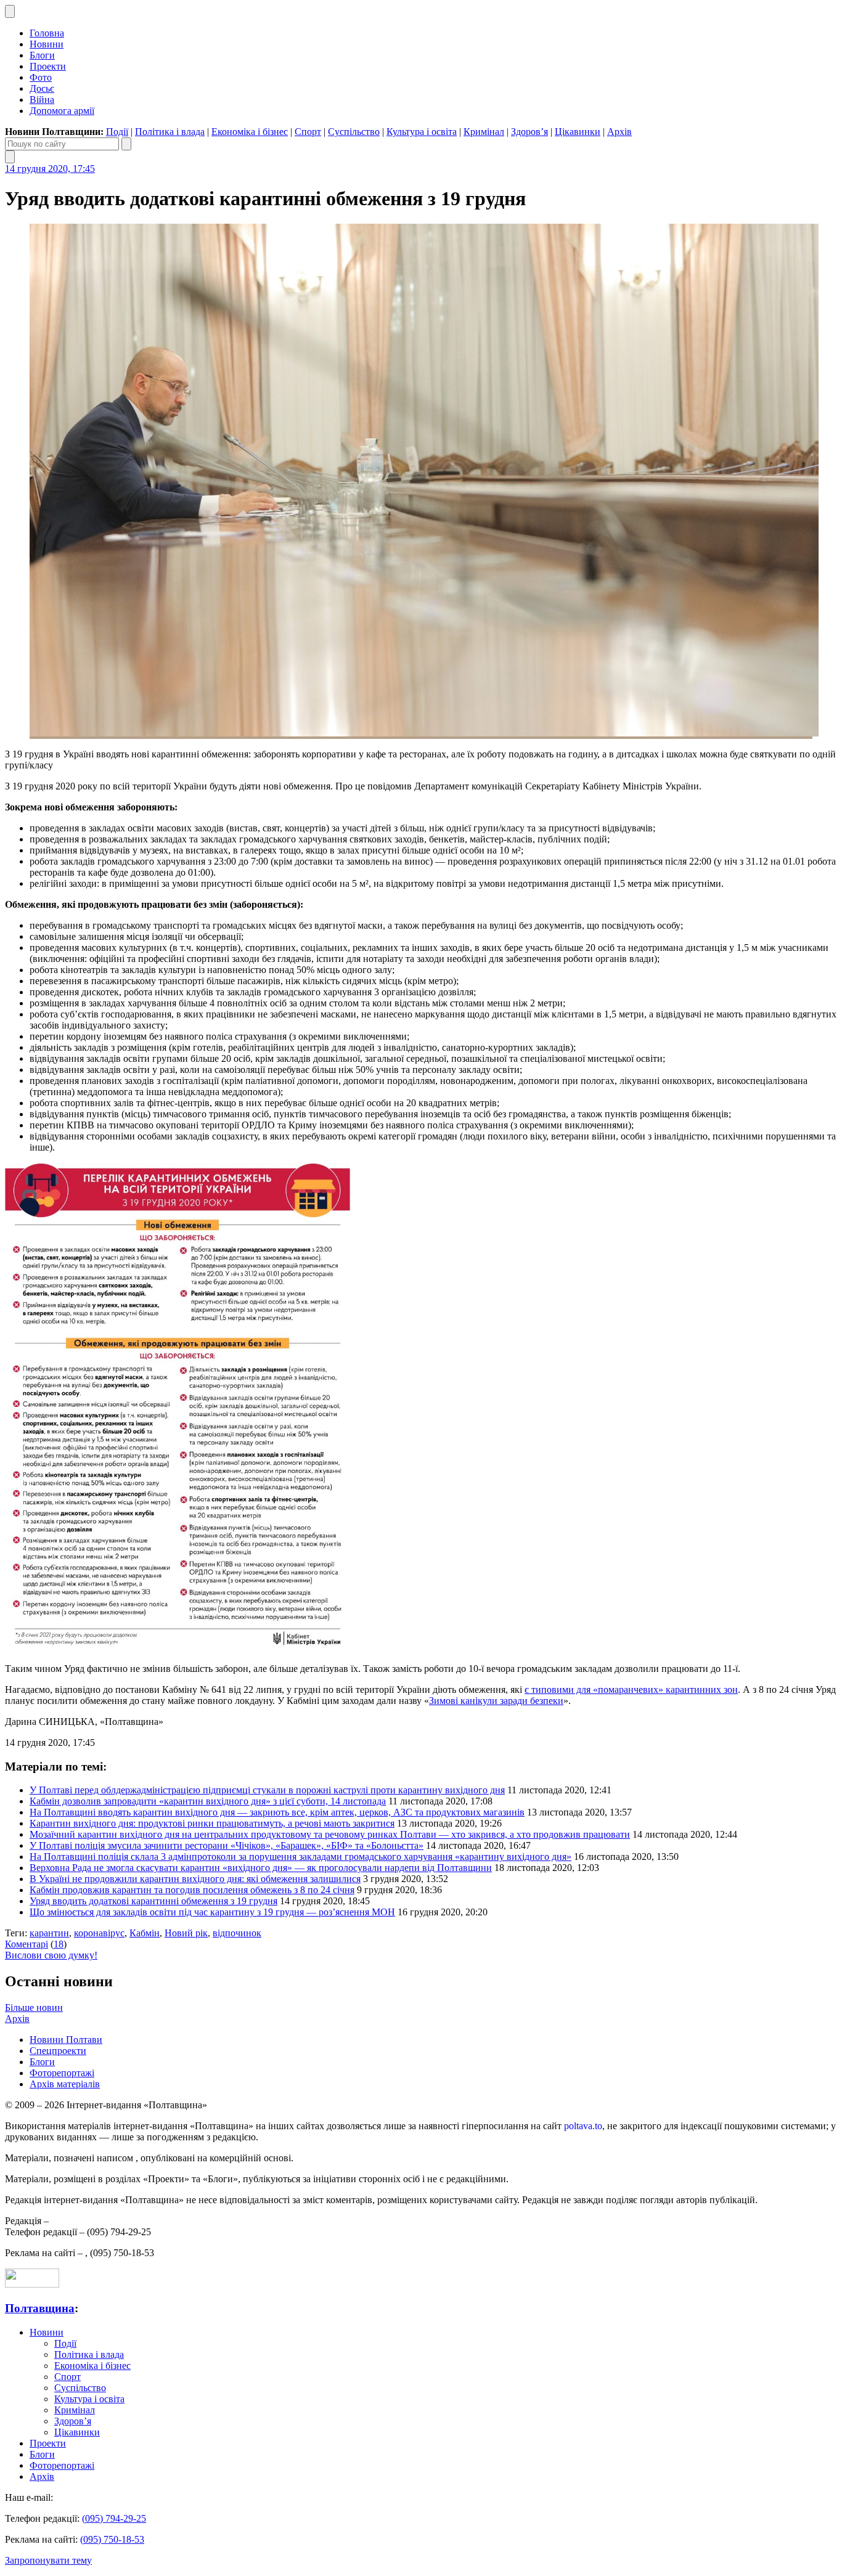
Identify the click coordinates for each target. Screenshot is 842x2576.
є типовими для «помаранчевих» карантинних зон (631, 1689)
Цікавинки (578, 132)
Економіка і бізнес (250, 132)
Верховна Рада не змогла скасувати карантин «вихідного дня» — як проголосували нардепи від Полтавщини (261, 1868)
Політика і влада (170, 132)
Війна (42, 100)
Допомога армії (62, 111)
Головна (47, 33)
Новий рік (186, 1933)
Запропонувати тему (48, 2560)
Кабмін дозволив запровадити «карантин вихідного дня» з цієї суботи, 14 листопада (208, 1801)
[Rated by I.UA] (32, 2284)
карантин (49, 1933)
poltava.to (583, 2126)
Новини (47, 44)
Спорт (308, 132)
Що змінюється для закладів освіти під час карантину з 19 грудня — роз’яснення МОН (212, 1912)
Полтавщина (40, 2308)
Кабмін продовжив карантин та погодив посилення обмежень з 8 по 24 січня (192, 1890)
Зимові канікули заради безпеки (496, 1701)
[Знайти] (126, 144)
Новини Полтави (66, 2040)
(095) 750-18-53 (112, 2539)
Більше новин (34, 2007)
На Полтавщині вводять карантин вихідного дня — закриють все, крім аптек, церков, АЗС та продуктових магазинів (277, 1812)
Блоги (42, 55)
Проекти (48, 66)
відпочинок (237, 1933)
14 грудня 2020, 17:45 (50, 169)
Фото (41, 77)
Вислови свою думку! (51, 1955)
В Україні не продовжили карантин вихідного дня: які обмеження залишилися (195, 1879)
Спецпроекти (58, 2051)
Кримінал (484, 132)
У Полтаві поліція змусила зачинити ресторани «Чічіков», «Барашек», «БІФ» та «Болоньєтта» (227, 1845)
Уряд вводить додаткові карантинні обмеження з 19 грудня (153, 1901)
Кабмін (145, 1933)
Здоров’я (529, 132)
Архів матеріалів (65, 2084)
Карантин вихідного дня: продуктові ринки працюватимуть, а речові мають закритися (212, 1823)
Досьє (42, 88)
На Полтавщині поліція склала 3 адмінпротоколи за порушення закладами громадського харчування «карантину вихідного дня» (300, 1857)
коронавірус (99, 1933)
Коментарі (27, 1944)
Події (117, 132)
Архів (619, 132)
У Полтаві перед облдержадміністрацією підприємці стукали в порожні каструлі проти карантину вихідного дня (267, 1790)
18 (59, 1944)
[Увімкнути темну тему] (10, 11)
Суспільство (354, 132)
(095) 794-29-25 (114, 2518)
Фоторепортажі (62, 2073)
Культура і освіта (422, 132)
